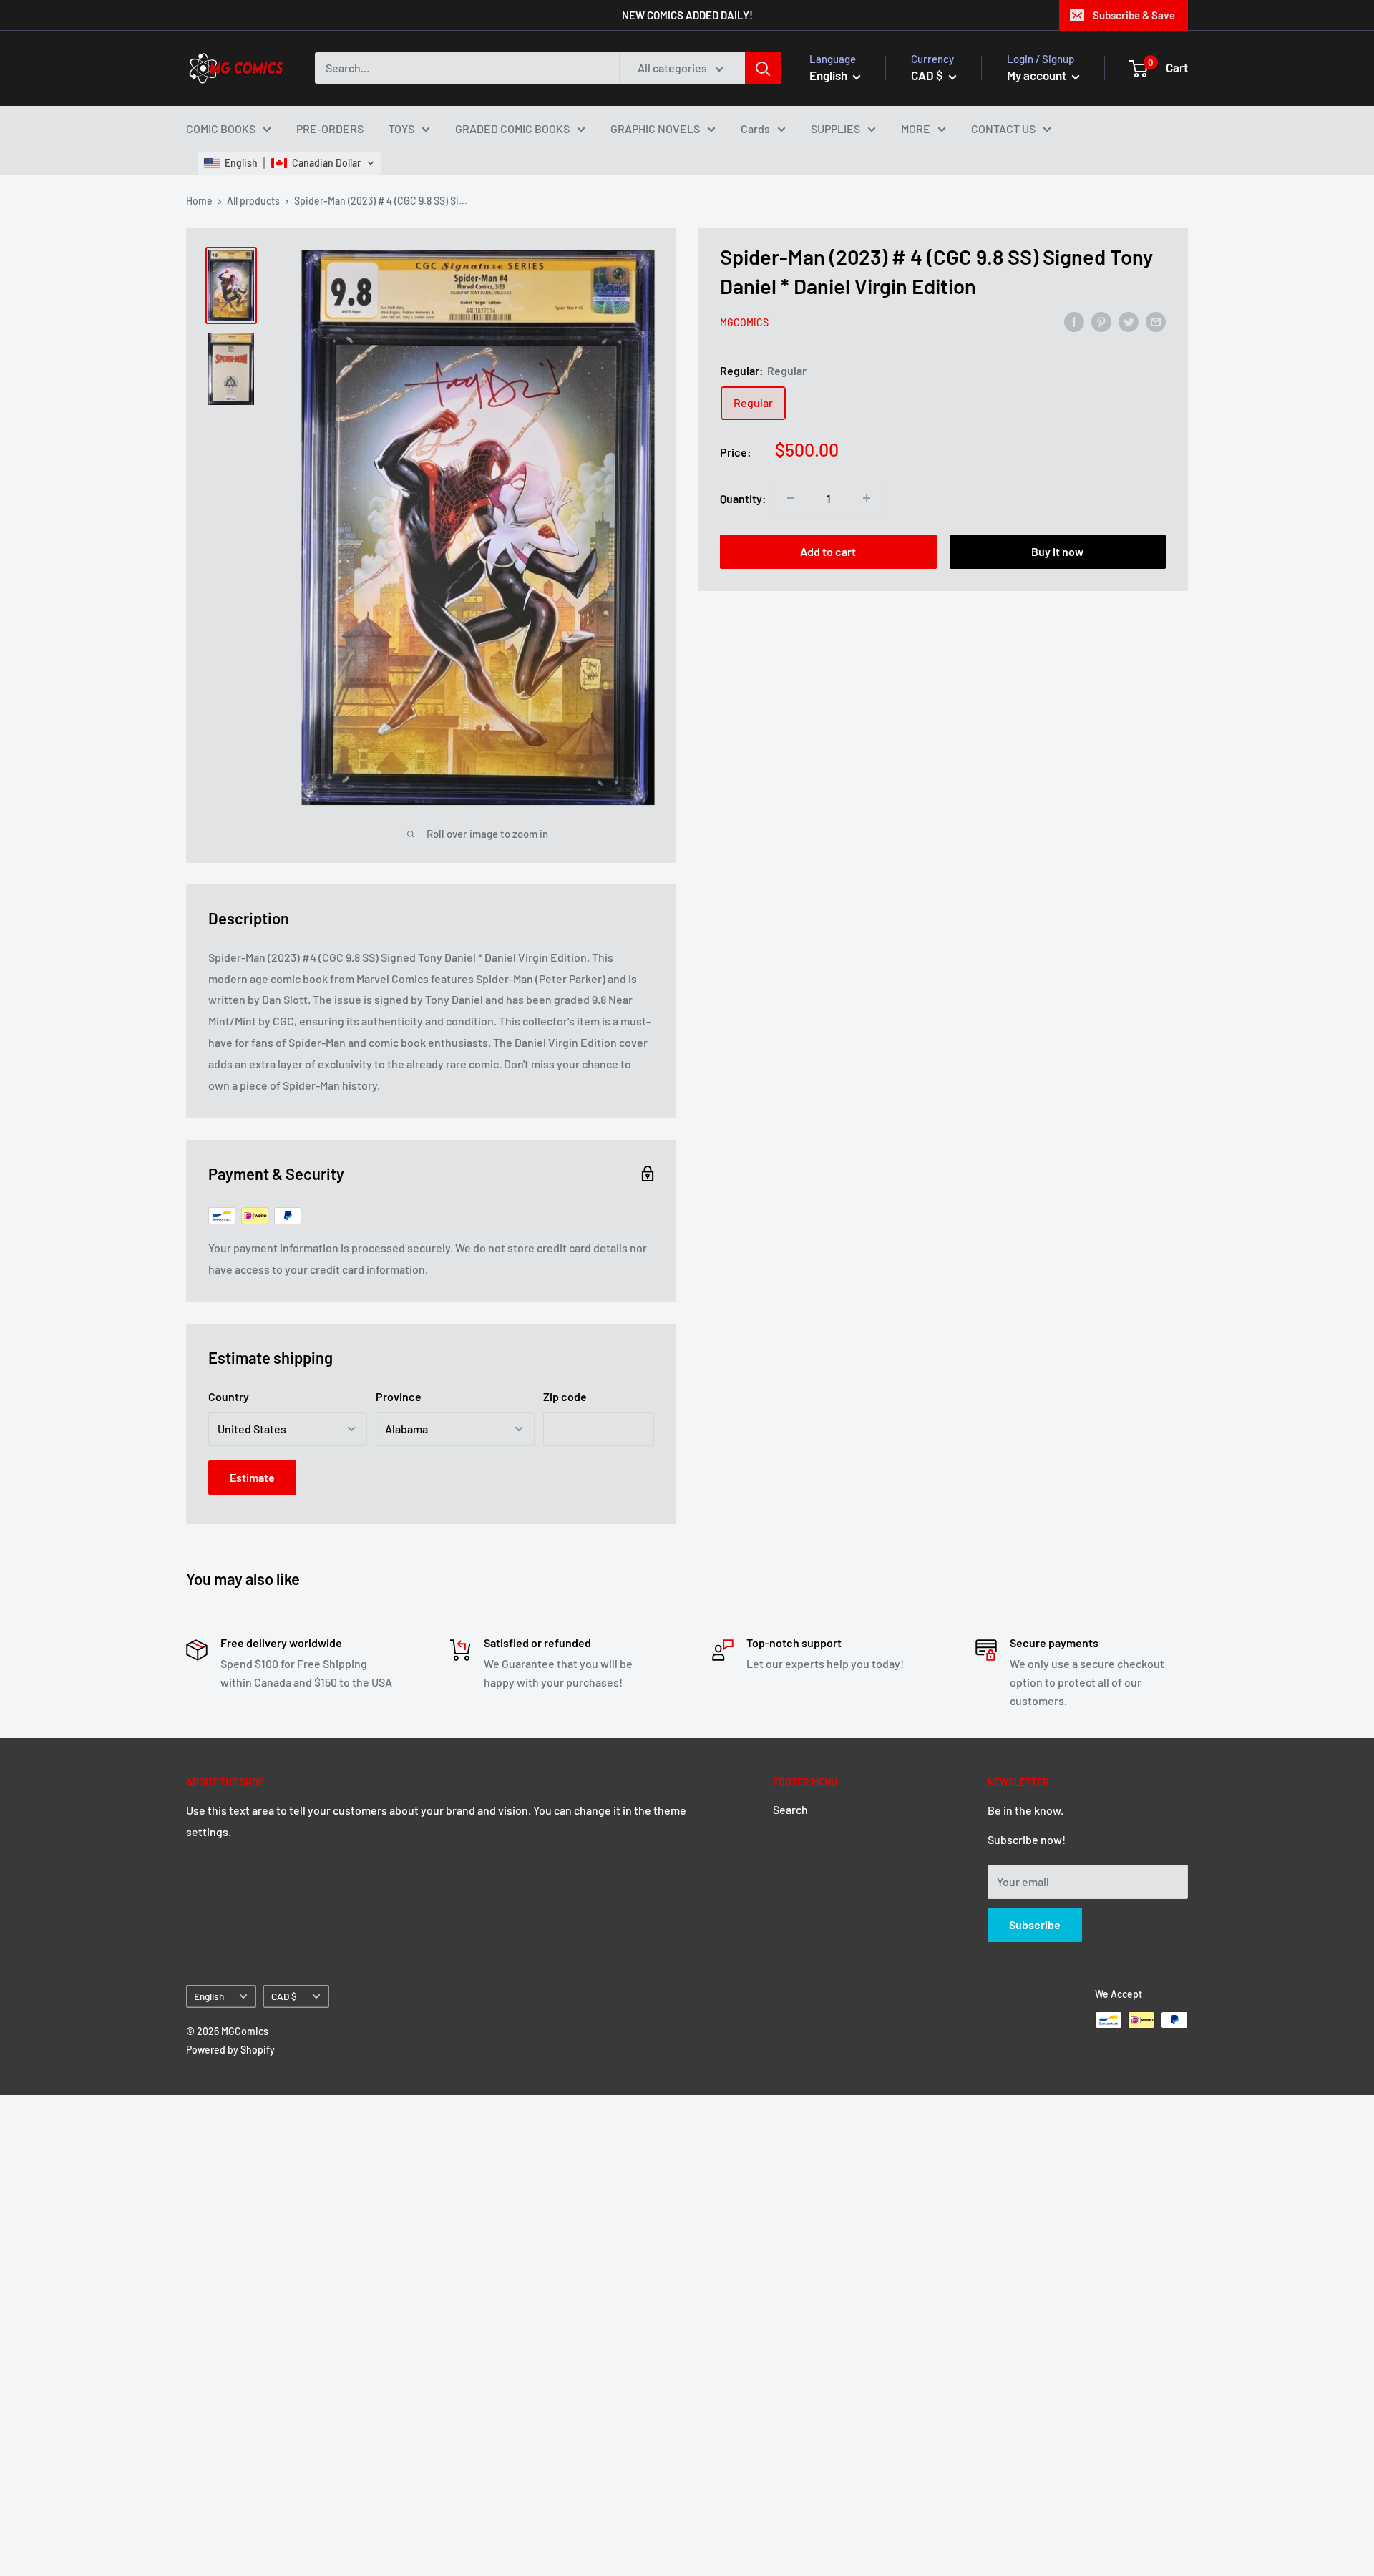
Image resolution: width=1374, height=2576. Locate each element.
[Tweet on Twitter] (1129, 321)
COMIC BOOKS (221, 128)
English (209, 1996)
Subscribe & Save (1134, 15)
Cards (755, 128)
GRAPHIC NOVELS (655, 128)
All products (253, 201)
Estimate (252, 1477)
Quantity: (743, 498)
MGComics (744, 322)
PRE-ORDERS (330, 128)
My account (1038, 75)
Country (229, 1396)
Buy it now (1057, 551)
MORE (916, 128)
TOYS (401, 128)
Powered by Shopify (230, 2050)
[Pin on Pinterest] (1101, 321)
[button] (289, 163)
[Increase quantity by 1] (867, 498)
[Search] (763, 68)
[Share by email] (1156, 321)
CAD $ (284, 1996)
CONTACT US (1003, 128)
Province (399, 1396)
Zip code (565, 1396)
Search (790, 1809)
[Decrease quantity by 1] (791, 498)
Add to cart (828, 551)
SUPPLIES (835, 128)
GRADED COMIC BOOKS (512, 128)
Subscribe (1035, 1924)
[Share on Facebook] (1074, 321)
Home (199, 201)
